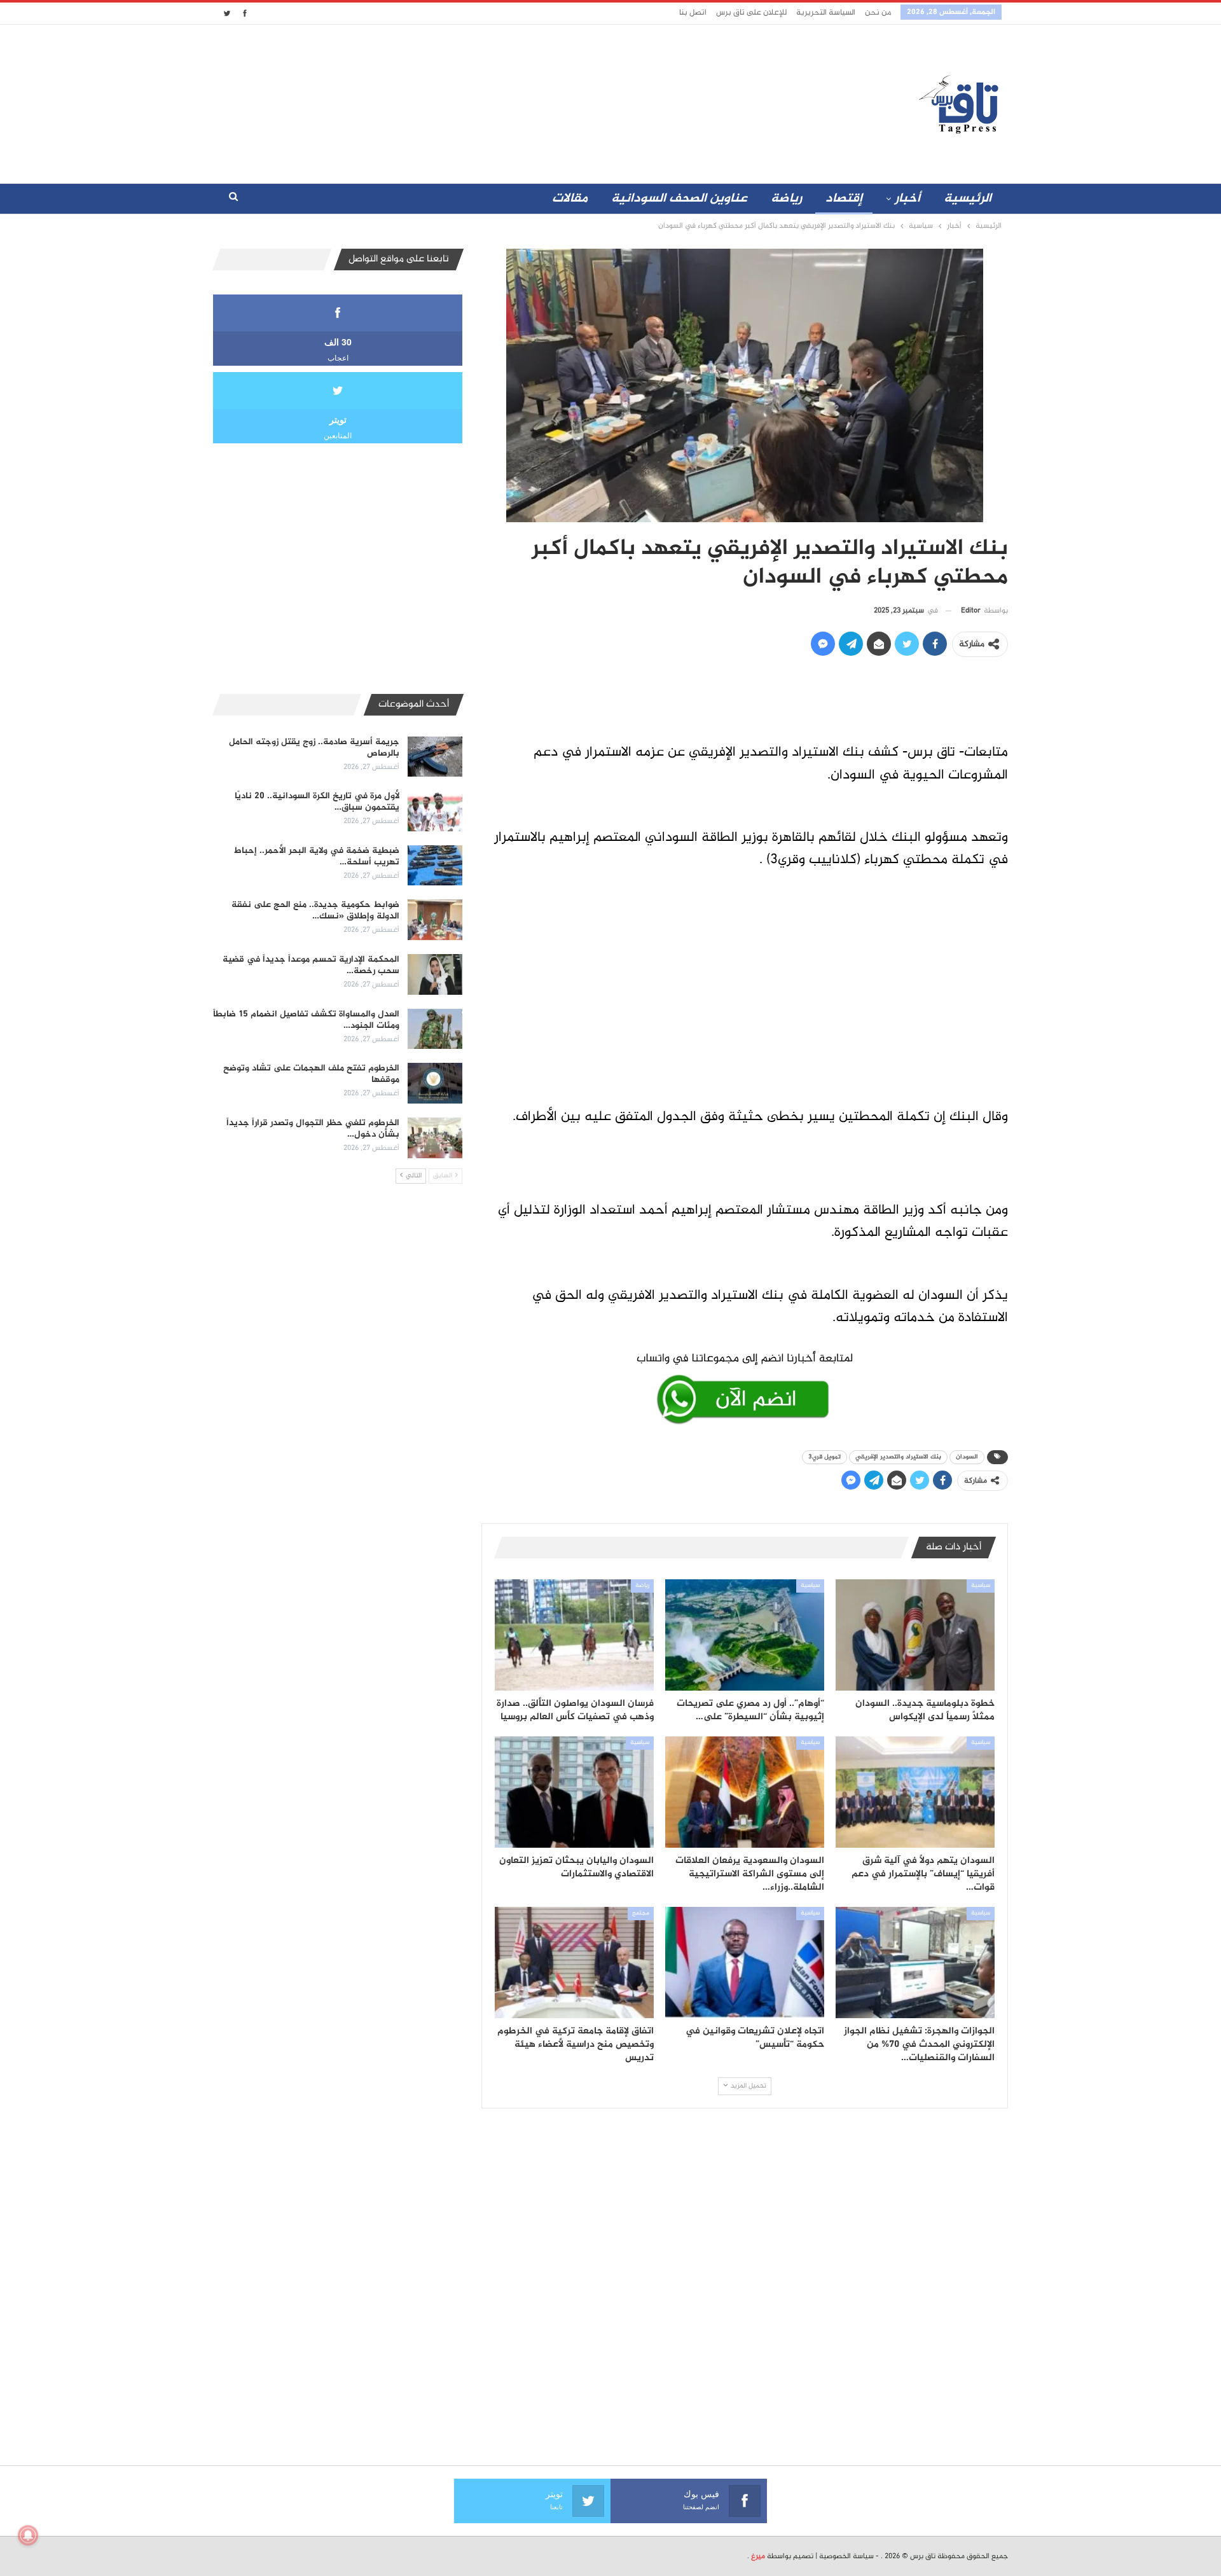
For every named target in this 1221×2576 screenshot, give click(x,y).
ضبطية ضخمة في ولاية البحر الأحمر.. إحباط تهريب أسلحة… (317, 856)
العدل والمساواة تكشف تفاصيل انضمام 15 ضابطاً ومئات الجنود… (306, 1020)
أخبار (907, 199)
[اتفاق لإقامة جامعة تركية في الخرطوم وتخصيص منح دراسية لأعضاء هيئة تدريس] (574, 1963)
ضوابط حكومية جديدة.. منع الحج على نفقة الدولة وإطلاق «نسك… (315, 911)
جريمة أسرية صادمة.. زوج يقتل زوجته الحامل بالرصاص (314, 748)
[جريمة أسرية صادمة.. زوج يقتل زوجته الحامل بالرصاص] (435, 757)
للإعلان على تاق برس (751, 13)
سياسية (981, 1586)
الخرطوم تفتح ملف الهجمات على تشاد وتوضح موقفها (311, 1074)
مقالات (570, 199)
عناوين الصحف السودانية (679, 199)
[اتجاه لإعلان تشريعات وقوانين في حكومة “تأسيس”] (745, 1963)
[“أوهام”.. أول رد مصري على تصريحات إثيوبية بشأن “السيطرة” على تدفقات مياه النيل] (745, 1635)
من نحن (878, 13)
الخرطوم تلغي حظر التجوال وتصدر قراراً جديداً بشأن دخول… (313, 1129)
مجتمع (641, 1913)
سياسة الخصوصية (846, 2556)
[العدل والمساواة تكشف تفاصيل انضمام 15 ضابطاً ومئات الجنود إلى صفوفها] (435, 1029)
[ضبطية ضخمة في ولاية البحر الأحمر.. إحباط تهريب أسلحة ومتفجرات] (435, 866)
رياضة (786, 199)
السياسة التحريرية (826, 13)
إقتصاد (844, 199)
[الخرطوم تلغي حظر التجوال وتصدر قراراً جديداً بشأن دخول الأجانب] (435, 1138)
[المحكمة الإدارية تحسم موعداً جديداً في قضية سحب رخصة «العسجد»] (435, 974)
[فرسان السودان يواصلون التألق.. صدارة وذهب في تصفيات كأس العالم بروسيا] (574, 1635)
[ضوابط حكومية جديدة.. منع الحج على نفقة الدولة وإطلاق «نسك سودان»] (435, 920)
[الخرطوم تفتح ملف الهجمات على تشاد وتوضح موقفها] (435, 1083)
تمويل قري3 (824, 1457)
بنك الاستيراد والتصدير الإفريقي (898, 1457)
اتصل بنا (693, 13)
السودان (967, 1457)
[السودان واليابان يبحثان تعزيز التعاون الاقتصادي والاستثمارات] (574, 1792)
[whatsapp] (745, 1386)
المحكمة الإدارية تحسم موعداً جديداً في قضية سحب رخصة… (311, 965)
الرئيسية (968, 199)
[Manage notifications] (28, 2535)
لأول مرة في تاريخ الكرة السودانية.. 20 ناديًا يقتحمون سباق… (317, 802)
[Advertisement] (498, 101)
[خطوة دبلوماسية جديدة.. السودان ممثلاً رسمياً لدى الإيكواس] (915, 1635)
